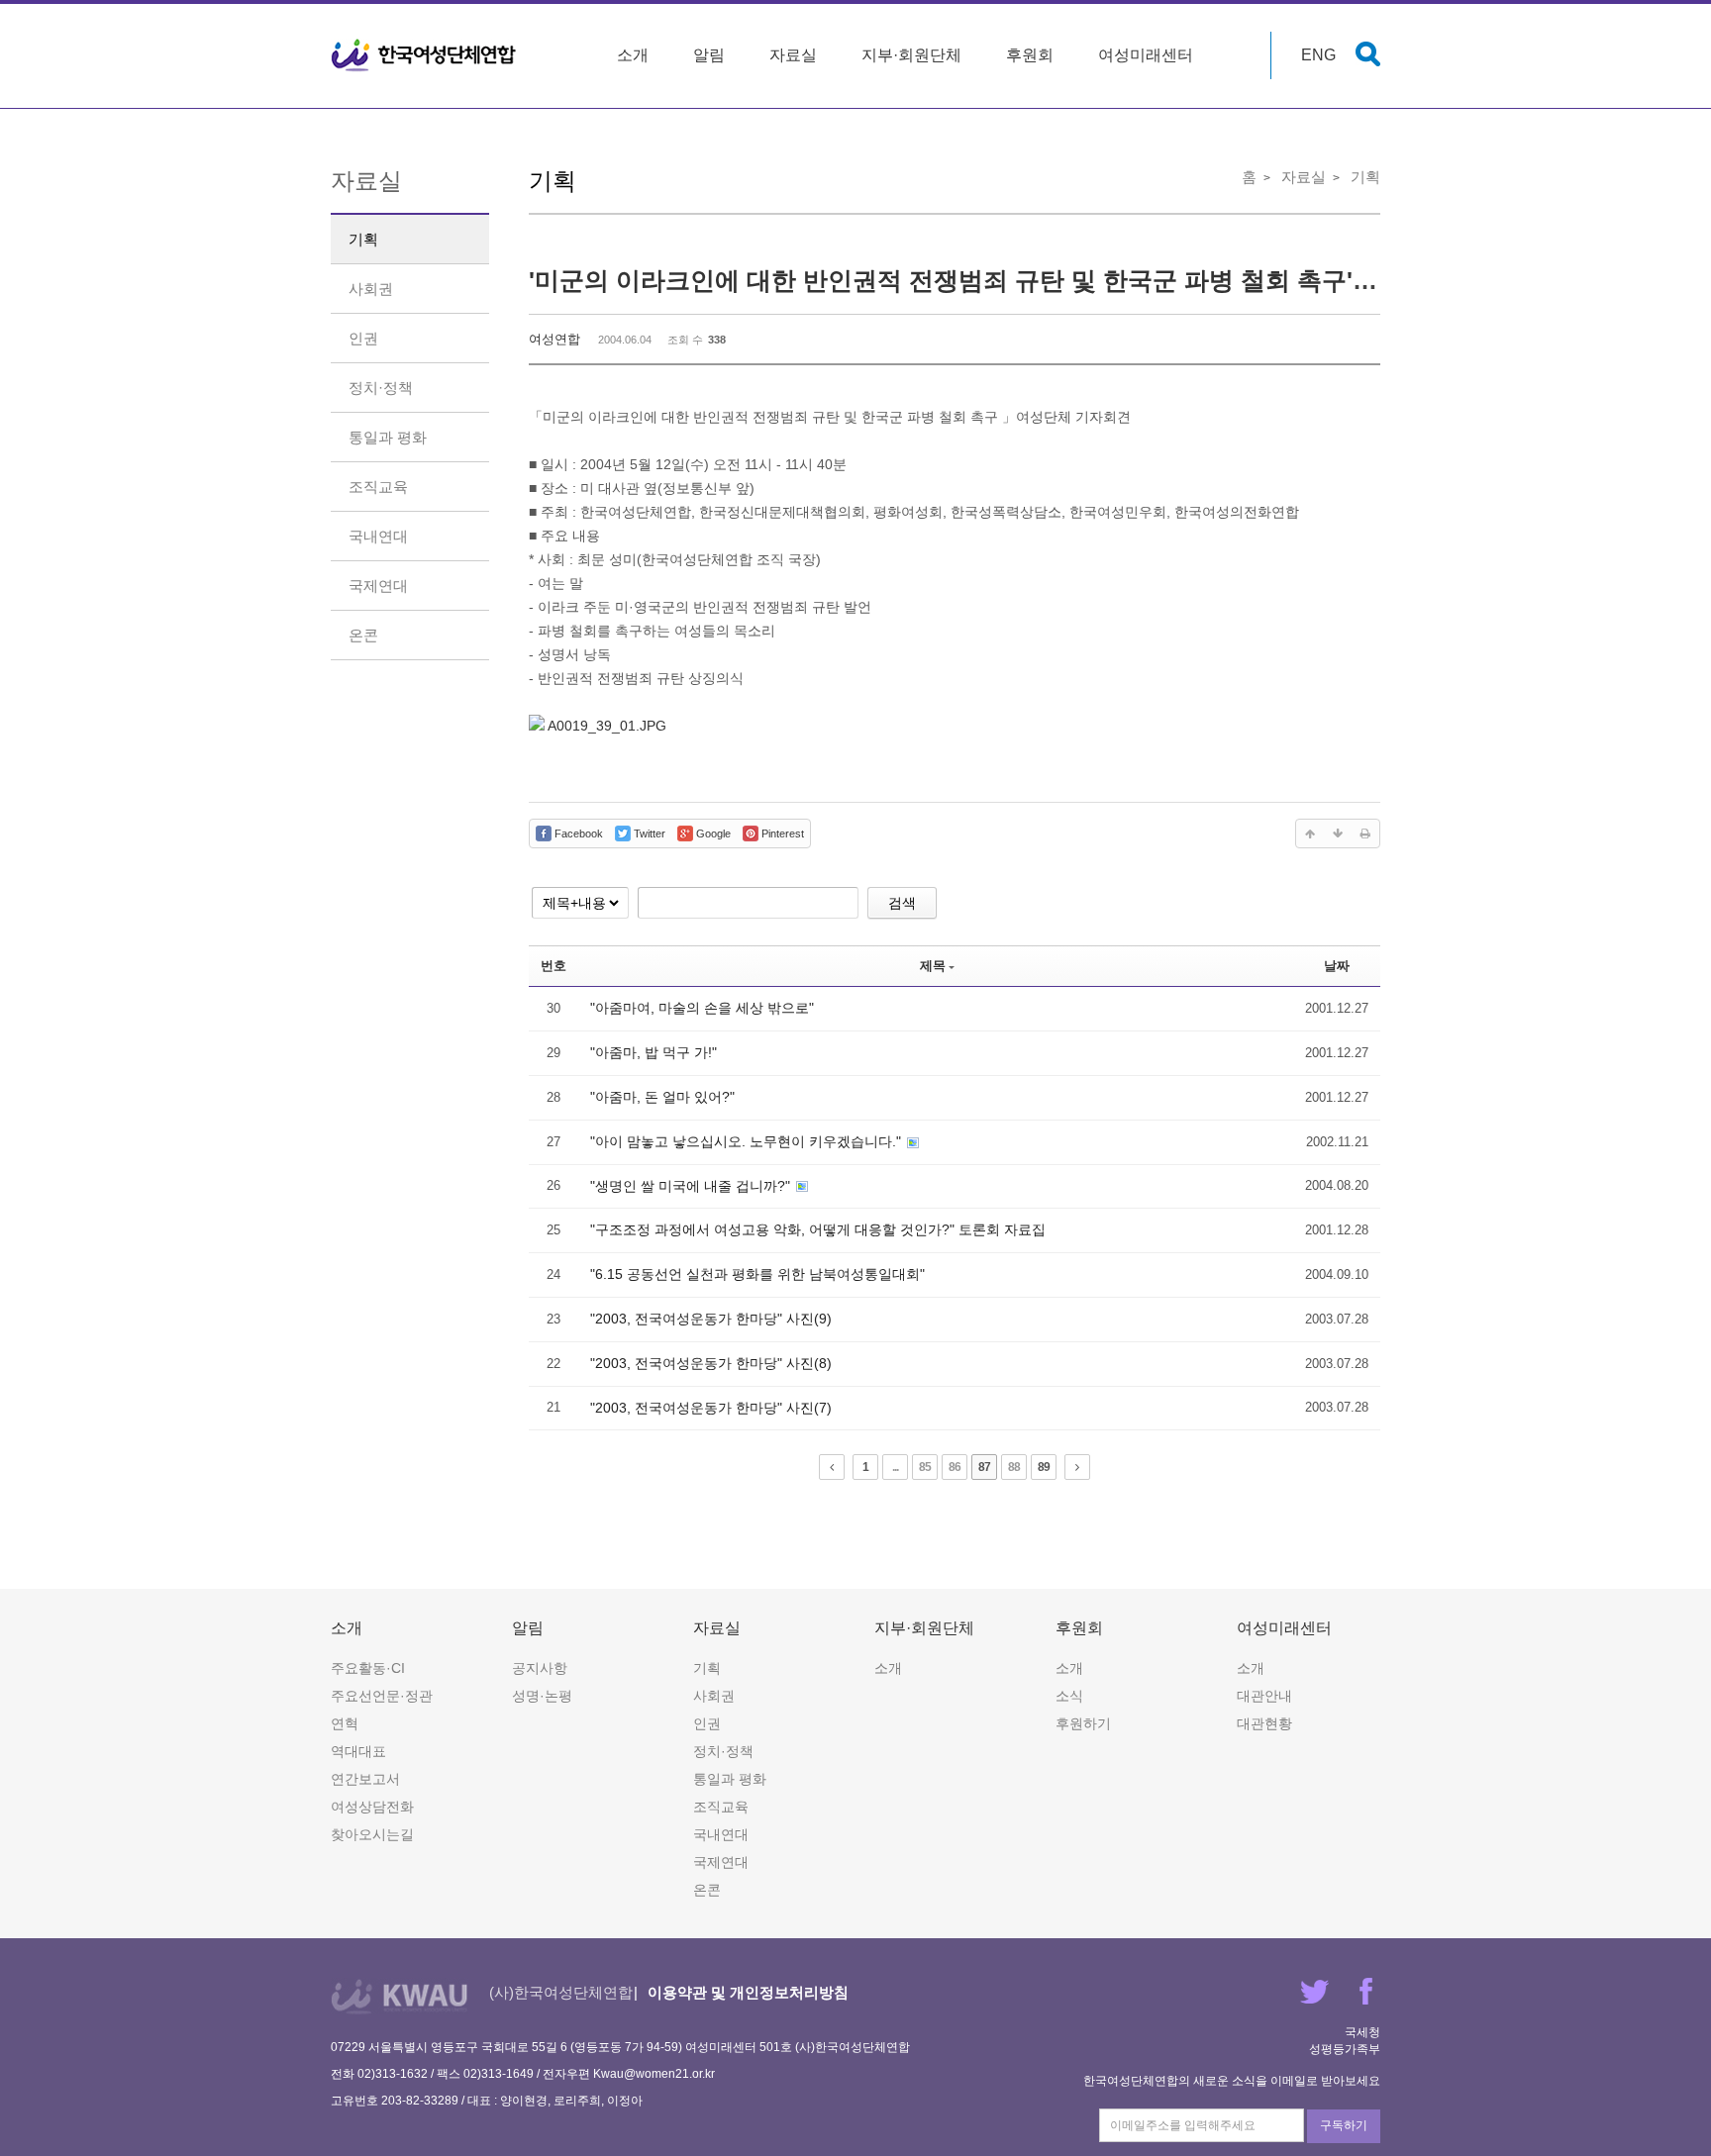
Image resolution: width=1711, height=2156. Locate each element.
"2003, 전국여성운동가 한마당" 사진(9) (711, 1319)
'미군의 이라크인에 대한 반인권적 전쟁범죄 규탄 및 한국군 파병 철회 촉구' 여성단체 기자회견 (1047, 280)
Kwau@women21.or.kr (654, 2074)
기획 (363, 239)
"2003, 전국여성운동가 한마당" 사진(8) (711, 1363)
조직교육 (378, 487)
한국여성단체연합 (424, 55)
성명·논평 (542, 1696)
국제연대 (378, 586)
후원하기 (1083, 1723)
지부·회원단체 (911, 55)
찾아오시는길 (372, 1834)
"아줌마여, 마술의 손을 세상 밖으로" (702, 1008)
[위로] (1310, 833)
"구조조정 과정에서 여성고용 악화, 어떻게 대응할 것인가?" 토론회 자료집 (818, 1229)
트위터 (1314, 1991)
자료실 (793, 55)
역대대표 (358, 1751)
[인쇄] (1365, 833)
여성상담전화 (372, 1807)
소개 (633, 55)
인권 (363, 338)
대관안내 (1264, 1696)
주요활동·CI (368, 1668)
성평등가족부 (1345, 2049)
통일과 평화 (388, 437)
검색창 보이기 (1368, 54)
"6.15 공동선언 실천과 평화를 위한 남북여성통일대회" (757, 1274)
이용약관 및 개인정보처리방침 (748, 1992)
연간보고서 (365, 1779)
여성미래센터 (1146, 55)
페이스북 (1366, 1991)
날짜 (1337, 966)
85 (925, 1467)
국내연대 (378, 536)
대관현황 (1264, 1723)
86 (955, 1467)
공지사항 (540, 1668)
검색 (902, 903)
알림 (709, 55)
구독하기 (1344, 2125)
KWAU (400, 1996)
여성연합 (554, 339)
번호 (554, 966)
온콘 (363, 635)
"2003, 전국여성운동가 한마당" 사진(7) (711, 1408)
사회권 (371, 289)
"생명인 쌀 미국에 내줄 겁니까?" (692, 1186)
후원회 (1030, 55)
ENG (1318, 55)
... (895, 1467)
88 (1014, 1467)
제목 (933, 966)
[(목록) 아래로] (1338, 833)
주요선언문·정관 (382, 1696)
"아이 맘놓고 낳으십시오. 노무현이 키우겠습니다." (748, 1141)
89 (1044, 1467)
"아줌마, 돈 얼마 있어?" (662, 1097)
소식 (1069, 1696)
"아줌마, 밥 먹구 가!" (654, 1052)
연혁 (345, 1723)
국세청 (1362, 2032)
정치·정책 (381, 388)
